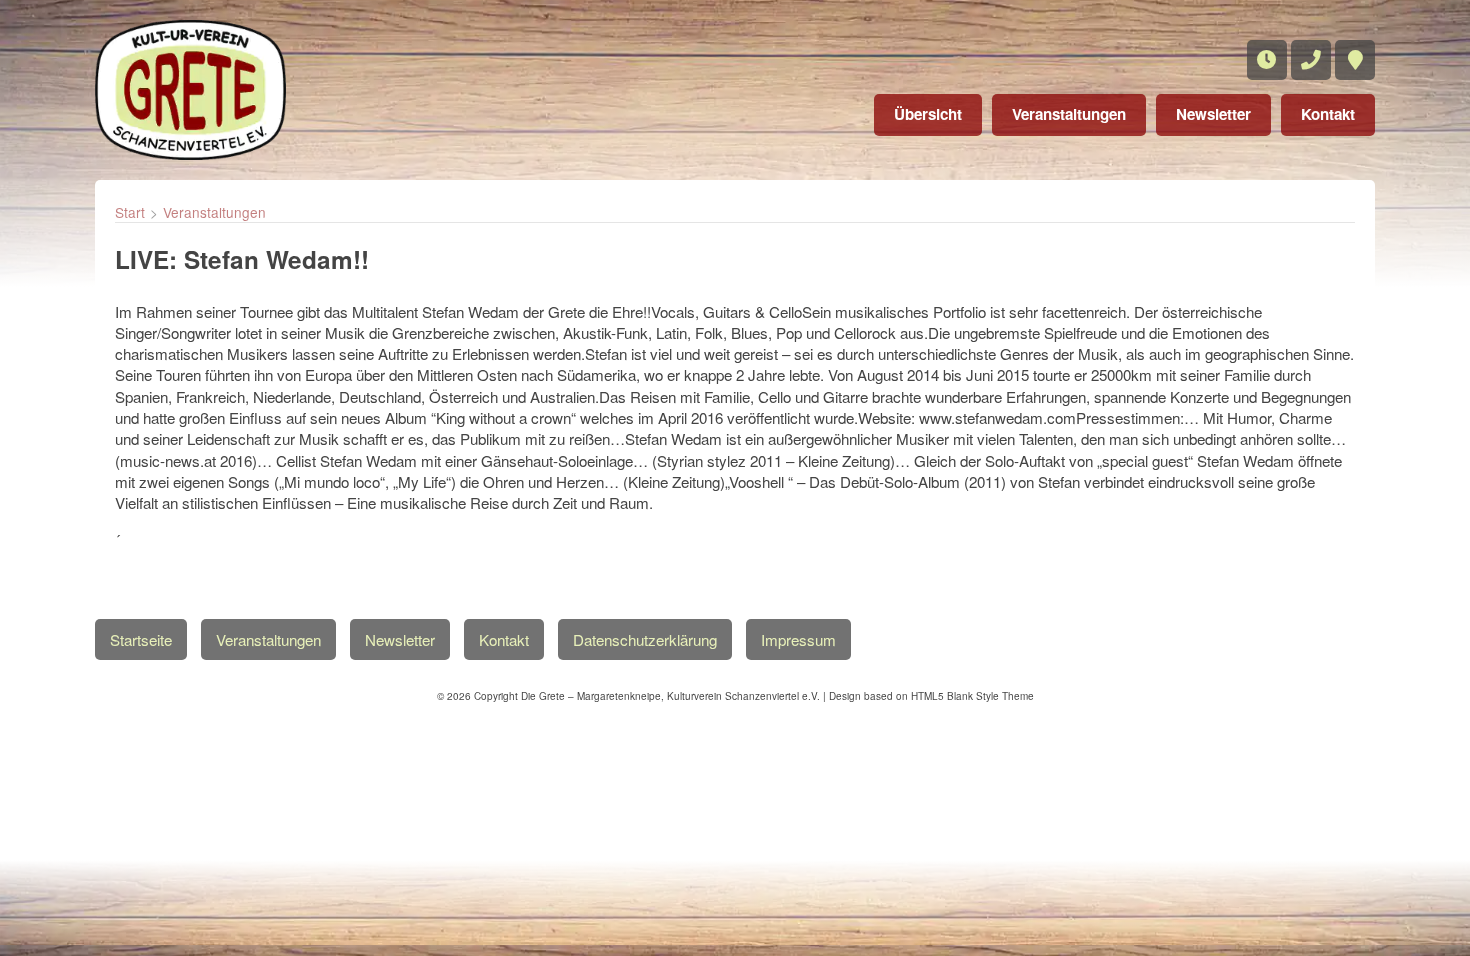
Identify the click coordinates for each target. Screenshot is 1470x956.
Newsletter (1213, 114)
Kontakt (1328, 114)
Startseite (141, 639)
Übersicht (928, 114)
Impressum (798, 639)
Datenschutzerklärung (645, 639)
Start (130, 212)
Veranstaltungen (1069, 114)
